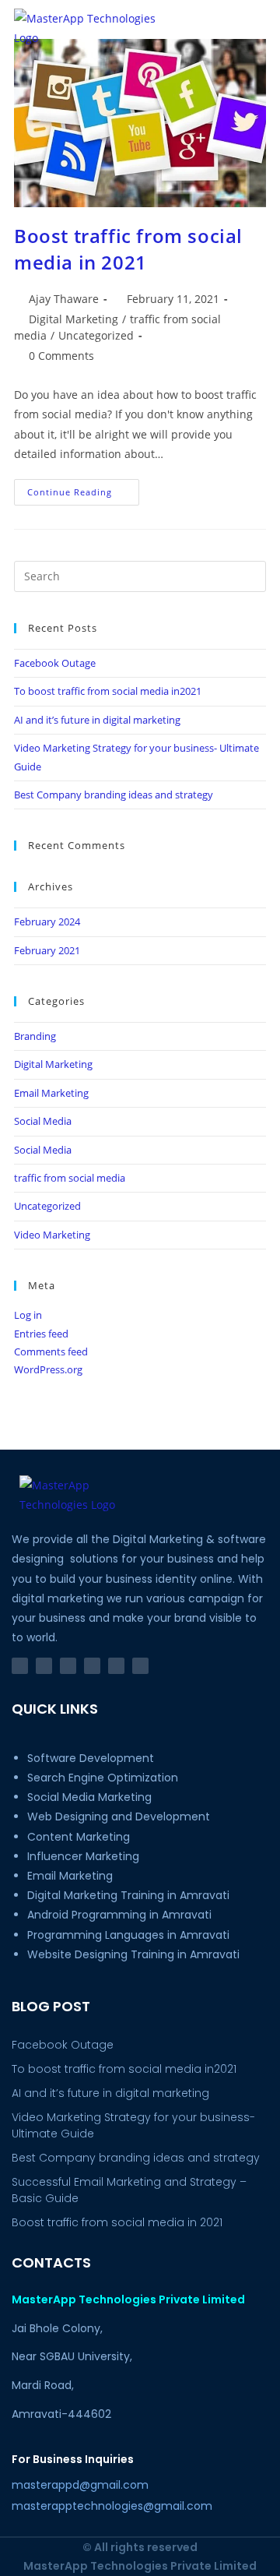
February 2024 (47, 922)
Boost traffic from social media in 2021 (128, 249)
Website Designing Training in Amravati (133, 1954)
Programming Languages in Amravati (128, 1935)
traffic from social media (70, 1178)
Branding (35, 1036)
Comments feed (51, 1351)
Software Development (91, 1758)
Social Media (43, 1121)
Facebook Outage (55, 663)
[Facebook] (20, 1666)
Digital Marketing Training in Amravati (128, 1895)
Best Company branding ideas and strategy (114, 795)
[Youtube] (140, 1666)
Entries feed (41, 1334)
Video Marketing (52, 1235)
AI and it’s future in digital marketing (97, 720)
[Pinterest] (92, 1666)
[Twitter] (116, 1666)
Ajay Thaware (64, 299)
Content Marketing (79, 1837)
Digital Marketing (73, 319)
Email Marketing (51, 1093)
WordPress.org (48, 1369)
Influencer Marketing (83, 1856)
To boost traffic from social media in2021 (108, 691)
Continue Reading (83, 488)
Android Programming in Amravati (121, 1915)
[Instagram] (44, 1666)
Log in (28, 1315)
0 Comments (61, 356)
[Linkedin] (68, 1666)
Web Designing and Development (119, 1817)
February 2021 (47, 950)
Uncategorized (96, 335)
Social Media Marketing (89, 1797)
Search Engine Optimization (103, 1778)
